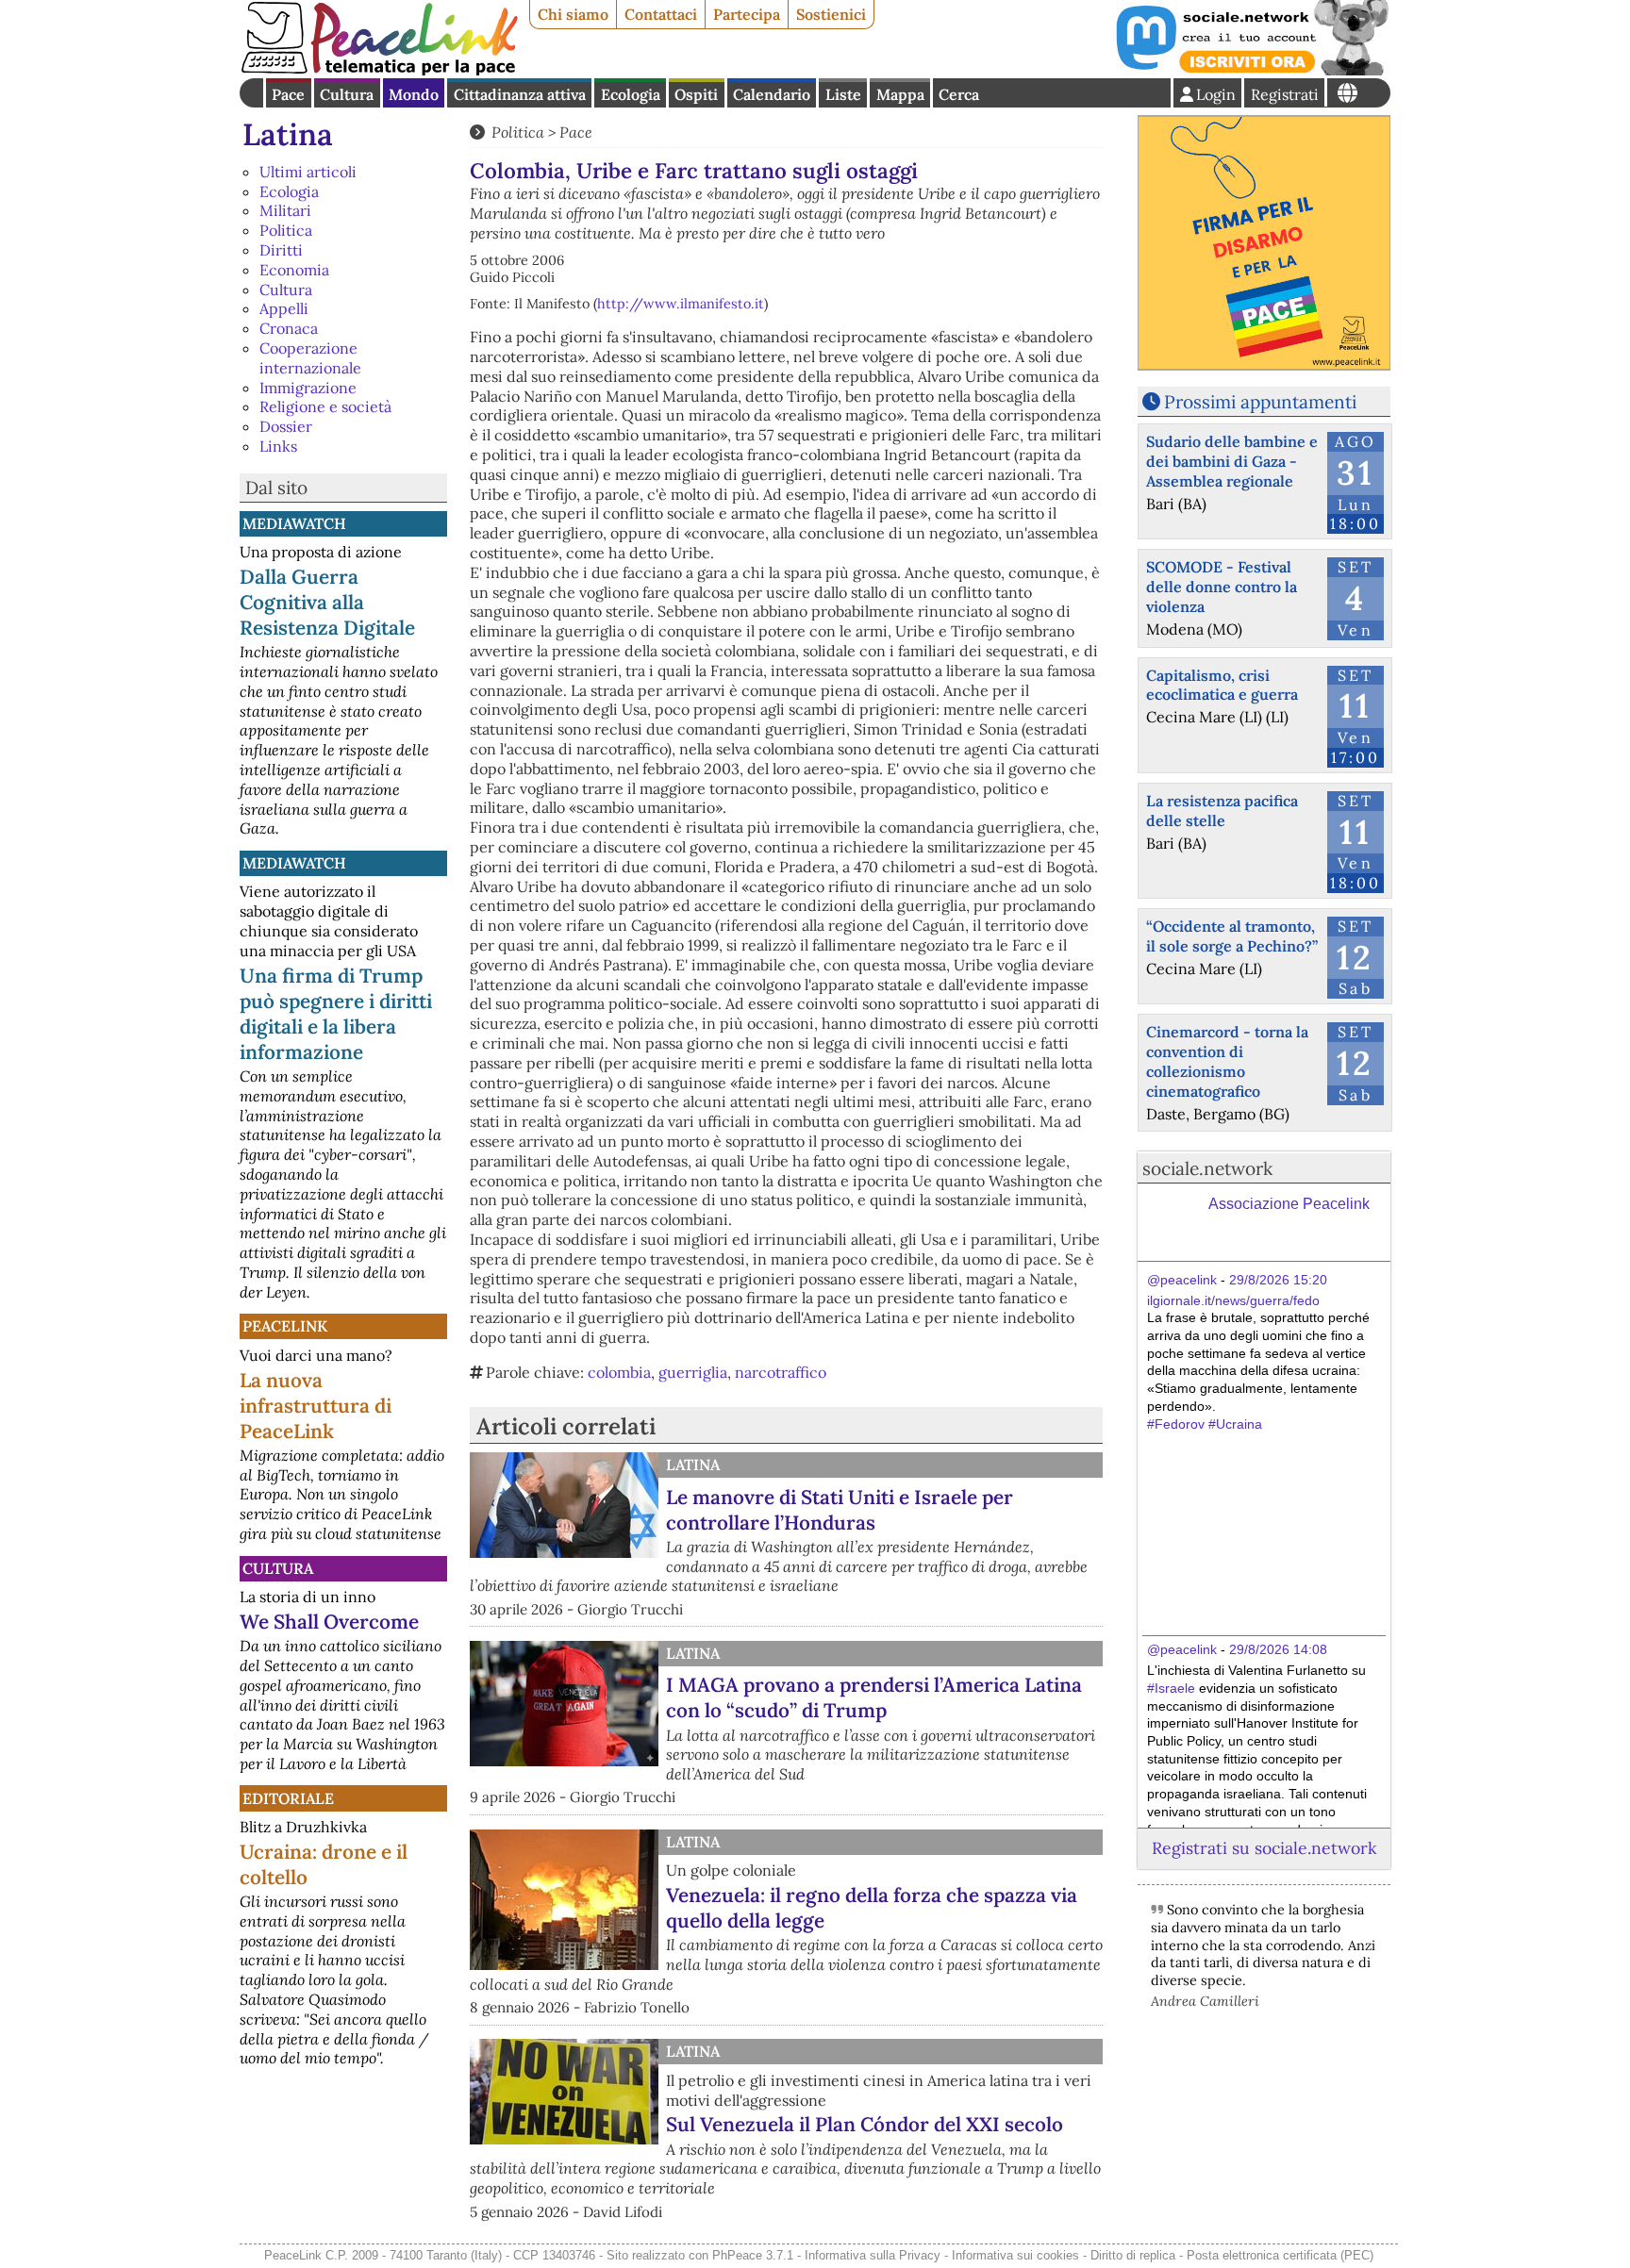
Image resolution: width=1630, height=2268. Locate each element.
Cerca (959, 94)
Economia (294, 270)
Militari (285, 210)
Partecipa (747, 14)
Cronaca (289, 328)
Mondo (414, 94)
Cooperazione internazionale (310, 358)
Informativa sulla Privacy (873, 2255)
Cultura (347, 94)
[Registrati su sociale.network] (1251, 70)
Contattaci (661, 14)
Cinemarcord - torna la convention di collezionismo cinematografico (1227, 1061)
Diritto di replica (1133, 2255)
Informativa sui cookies (1015, 2255)
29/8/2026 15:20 (1278, 1280)
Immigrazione (308, 388)
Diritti (281, 250)
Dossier (286, 426)
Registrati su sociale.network (1264, 1848)
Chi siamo (573, 14)
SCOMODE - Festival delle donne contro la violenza (1222, 587)
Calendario (772, 94)
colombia (619, 1372)
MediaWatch (294, 523)
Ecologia (631, 94)
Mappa (900, 94)
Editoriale (288, 1798)
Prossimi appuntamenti (1260, 402)
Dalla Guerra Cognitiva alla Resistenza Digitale (327, 602)
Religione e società (325, 406)
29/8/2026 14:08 (1278, 1649)
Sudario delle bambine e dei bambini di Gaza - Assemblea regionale (1232, 461)
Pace (288, 94)
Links (278, 446)
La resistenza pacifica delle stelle (1222, 811)
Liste (843, 94)
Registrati (1285, 94)
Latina (288, 134)
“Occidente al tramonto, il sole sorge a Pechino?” (1232, 936)
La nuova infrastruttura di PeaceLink (316, 1406)
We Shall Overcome (329, 1622)
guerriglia (693, 1372)
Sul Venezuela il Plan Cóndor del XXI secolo (865, 2124)
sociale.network (1207, 1168)
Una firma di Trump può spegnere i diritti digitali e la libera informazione (336, 1014)
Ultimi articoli (308, 172)
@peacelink (1182, 1280)
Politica (286, 230)
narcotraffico (781, 1372)
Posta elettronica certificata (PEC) (1280, 2255)
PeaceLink (285, 1326)
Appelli (284, 308)
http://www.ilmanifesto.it (681, 304)
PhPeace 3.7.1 (753, 2255)
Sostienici (831, 14)
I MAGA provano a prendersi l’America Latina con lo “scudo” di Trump (874, 1697)
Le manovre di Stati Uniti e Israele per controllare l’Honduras (840, 1510)
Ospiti (696, 94)
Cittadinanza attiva (520, 94)
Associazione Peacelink (1289, 1204)
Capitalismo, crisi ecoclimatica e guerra (1222, 685)
